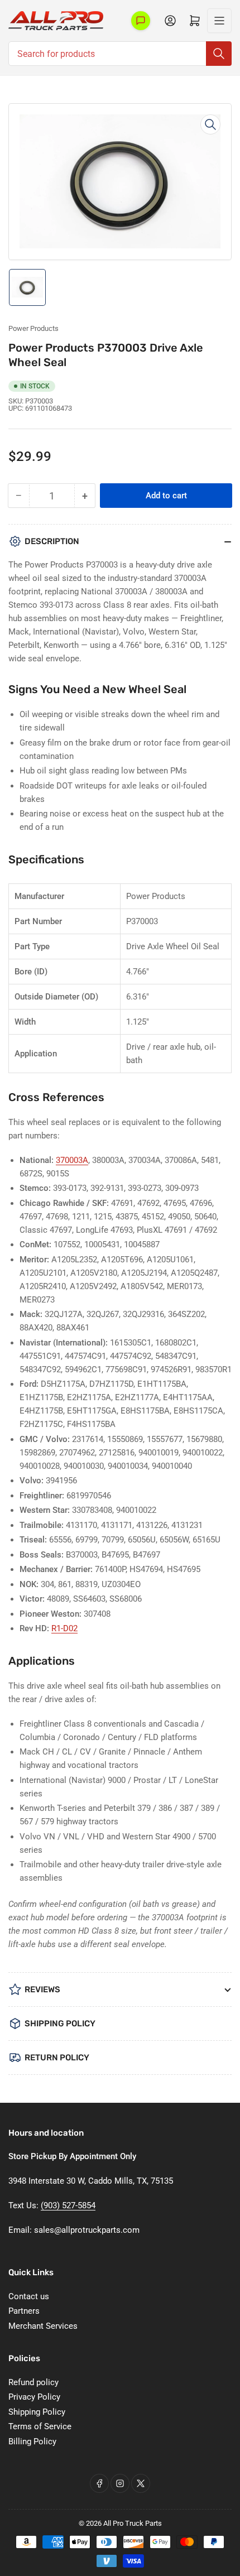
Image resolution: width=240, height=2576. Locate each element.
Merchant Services (43, 2326)
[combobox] (120, 54)
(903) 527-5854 (68, 2205)
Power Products (33, 328)
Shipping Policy (37, 2412)
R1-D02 (64, 1628)
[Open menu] (219, 21)
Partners (24, 2311)
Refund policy (33, 2382)
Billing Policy (32, 2442)
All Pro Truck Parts (133, 2523)
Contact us (29, 2296)
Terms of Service (40, 2426)
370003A (72, 1160)
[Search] (219, 54)
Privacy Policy (34, 2397)
